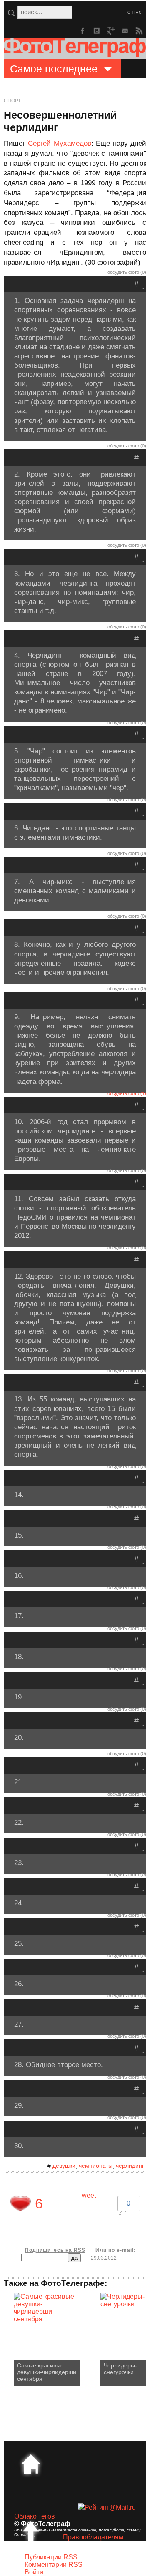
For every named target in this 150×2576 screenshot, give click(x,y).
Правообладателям (93, 2537)
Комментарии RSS (54, 2565)
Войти (34, 2572)
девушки (64, 2166)
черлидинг (130, 2166)
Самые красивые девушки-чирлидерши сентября (47, 2372)
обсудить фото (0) (127, 272)
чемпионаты (96, 2166)
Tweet (87, 2195)
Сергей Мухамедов (59, 143)
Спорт (12, 101)
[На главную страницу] (31, 2464)
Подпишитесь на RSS (55, 2250)
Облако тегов (35, 2516)
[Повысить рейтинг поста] (20, 2203)
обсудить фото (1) (127, 1093)
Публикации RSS (51, 2557)
